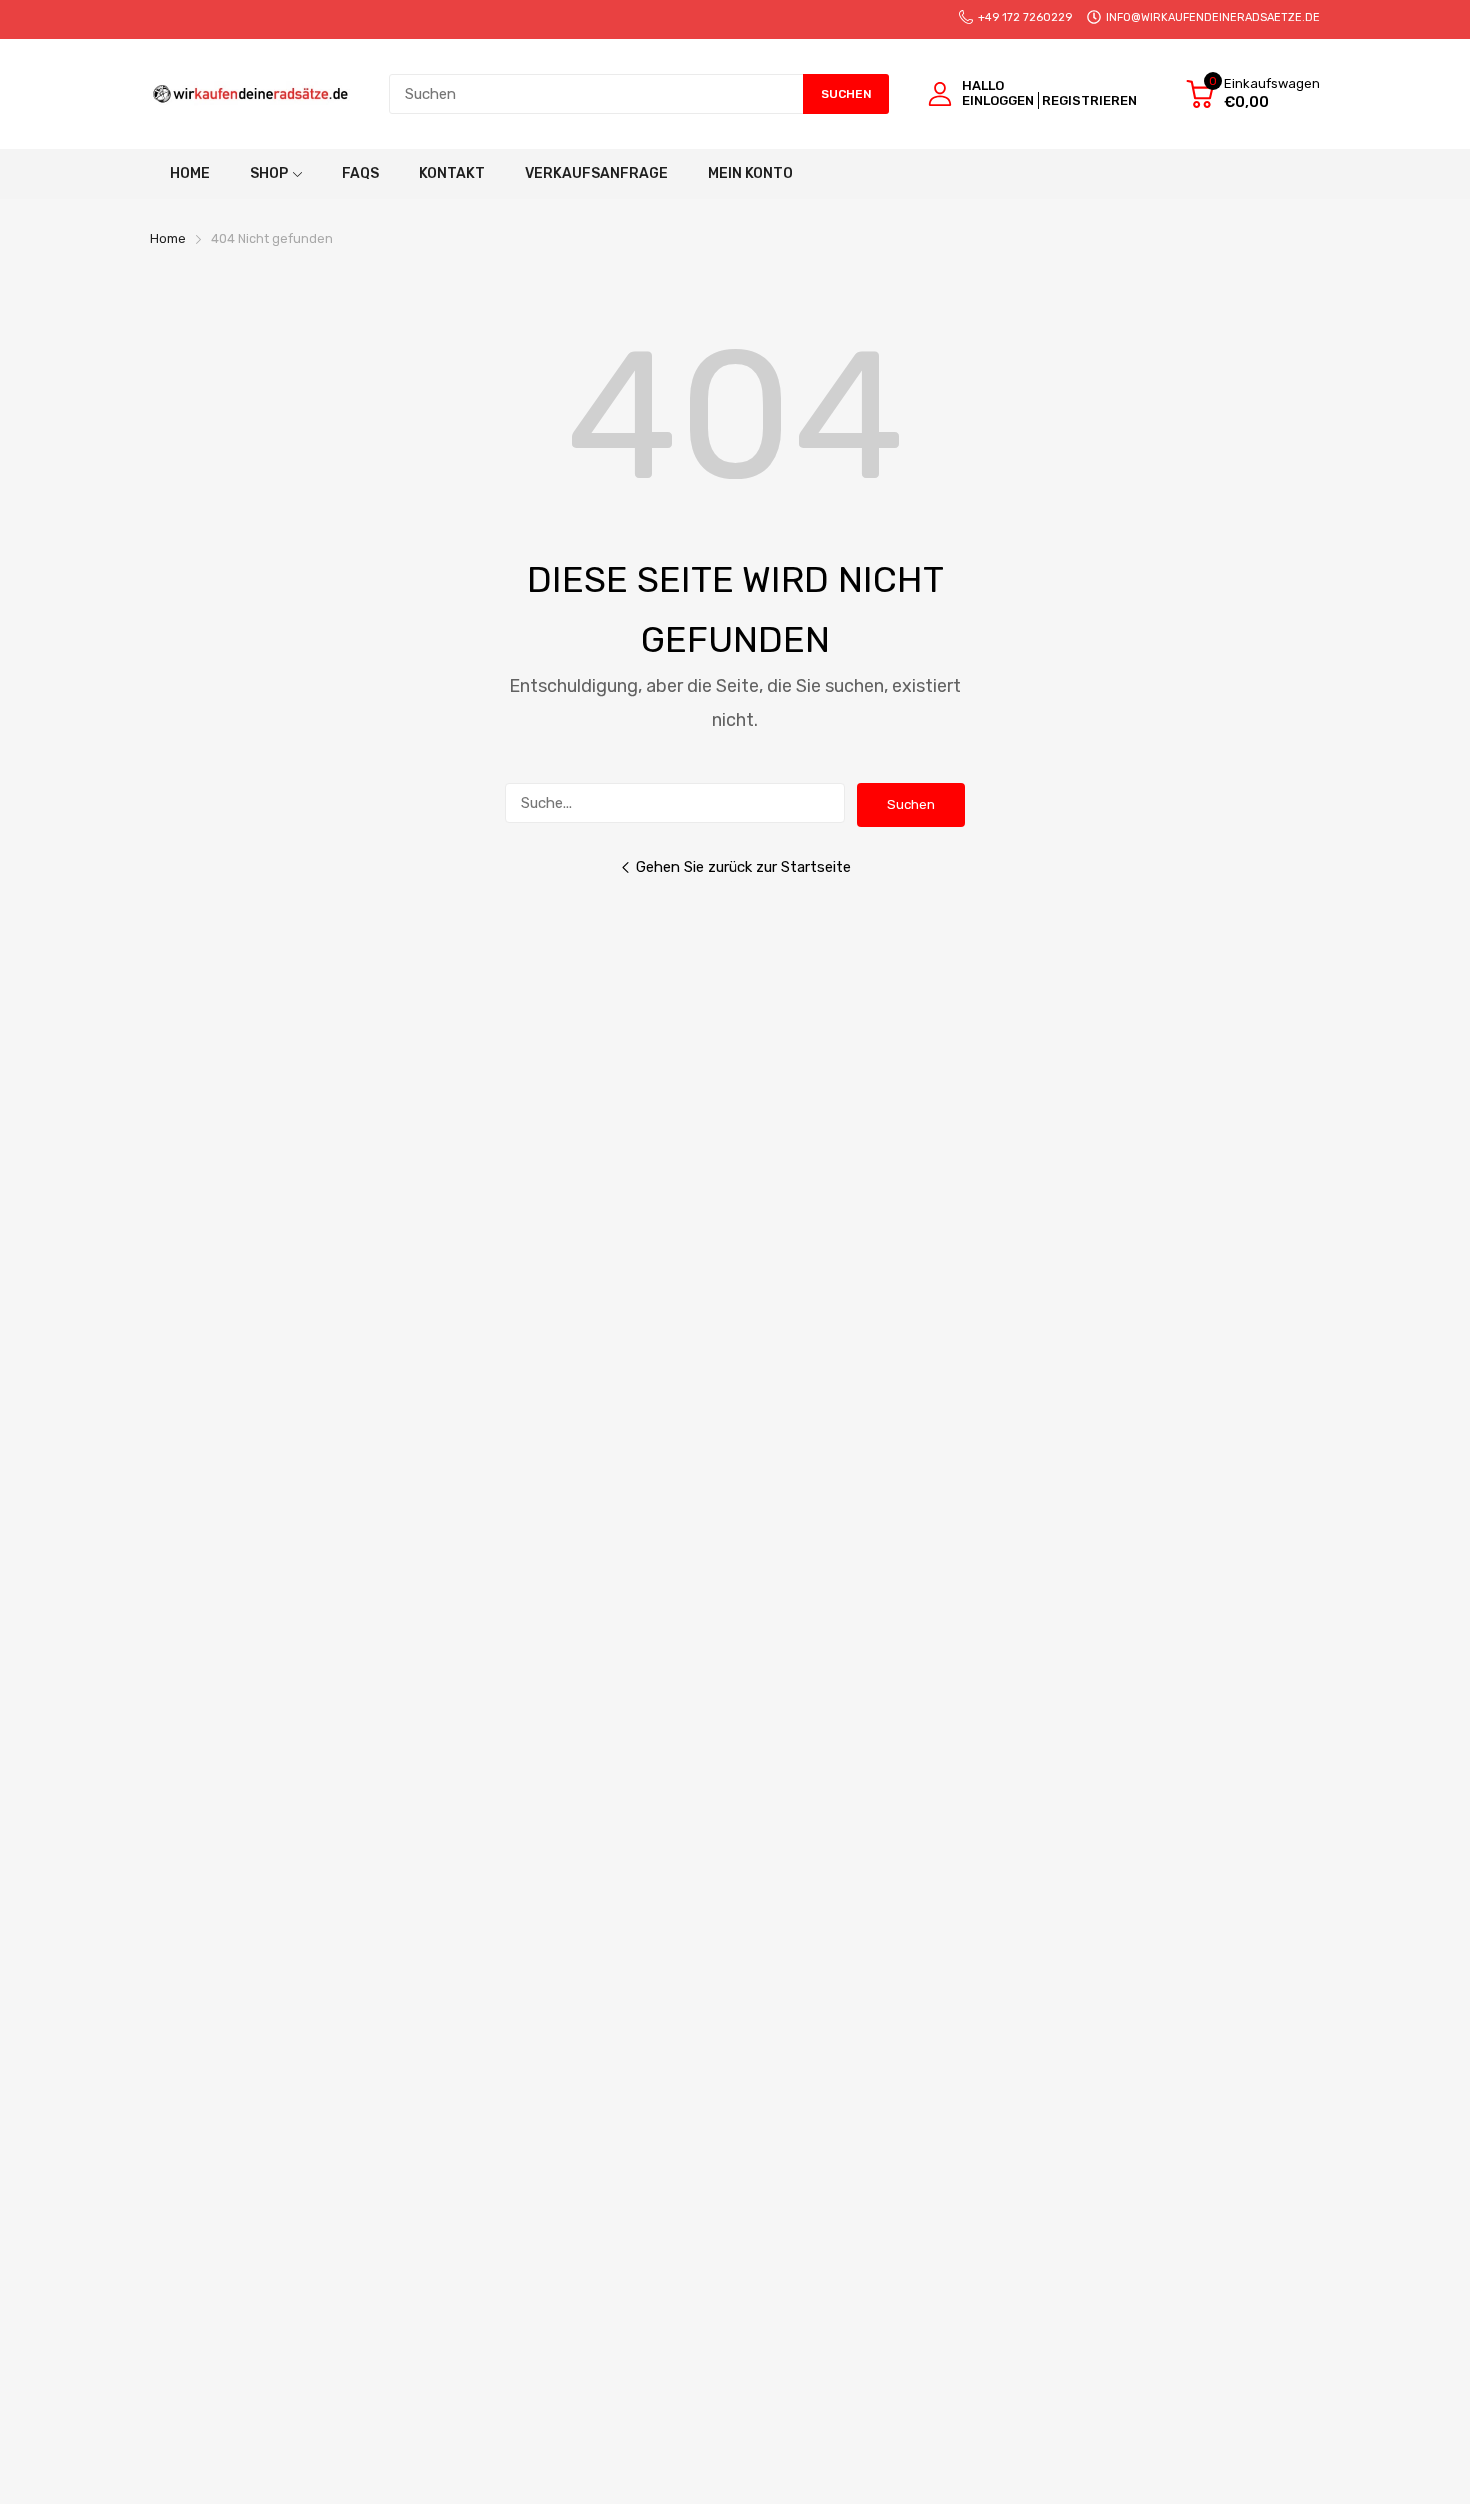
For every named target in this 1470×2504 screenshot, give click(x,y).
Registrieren (1089, 100)
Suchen (911, 804)
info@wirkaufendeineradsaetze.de (1213, 17)
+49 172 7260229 (1025, 17)
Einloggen (998, 100)
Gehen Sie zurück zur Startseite (743, 867)
